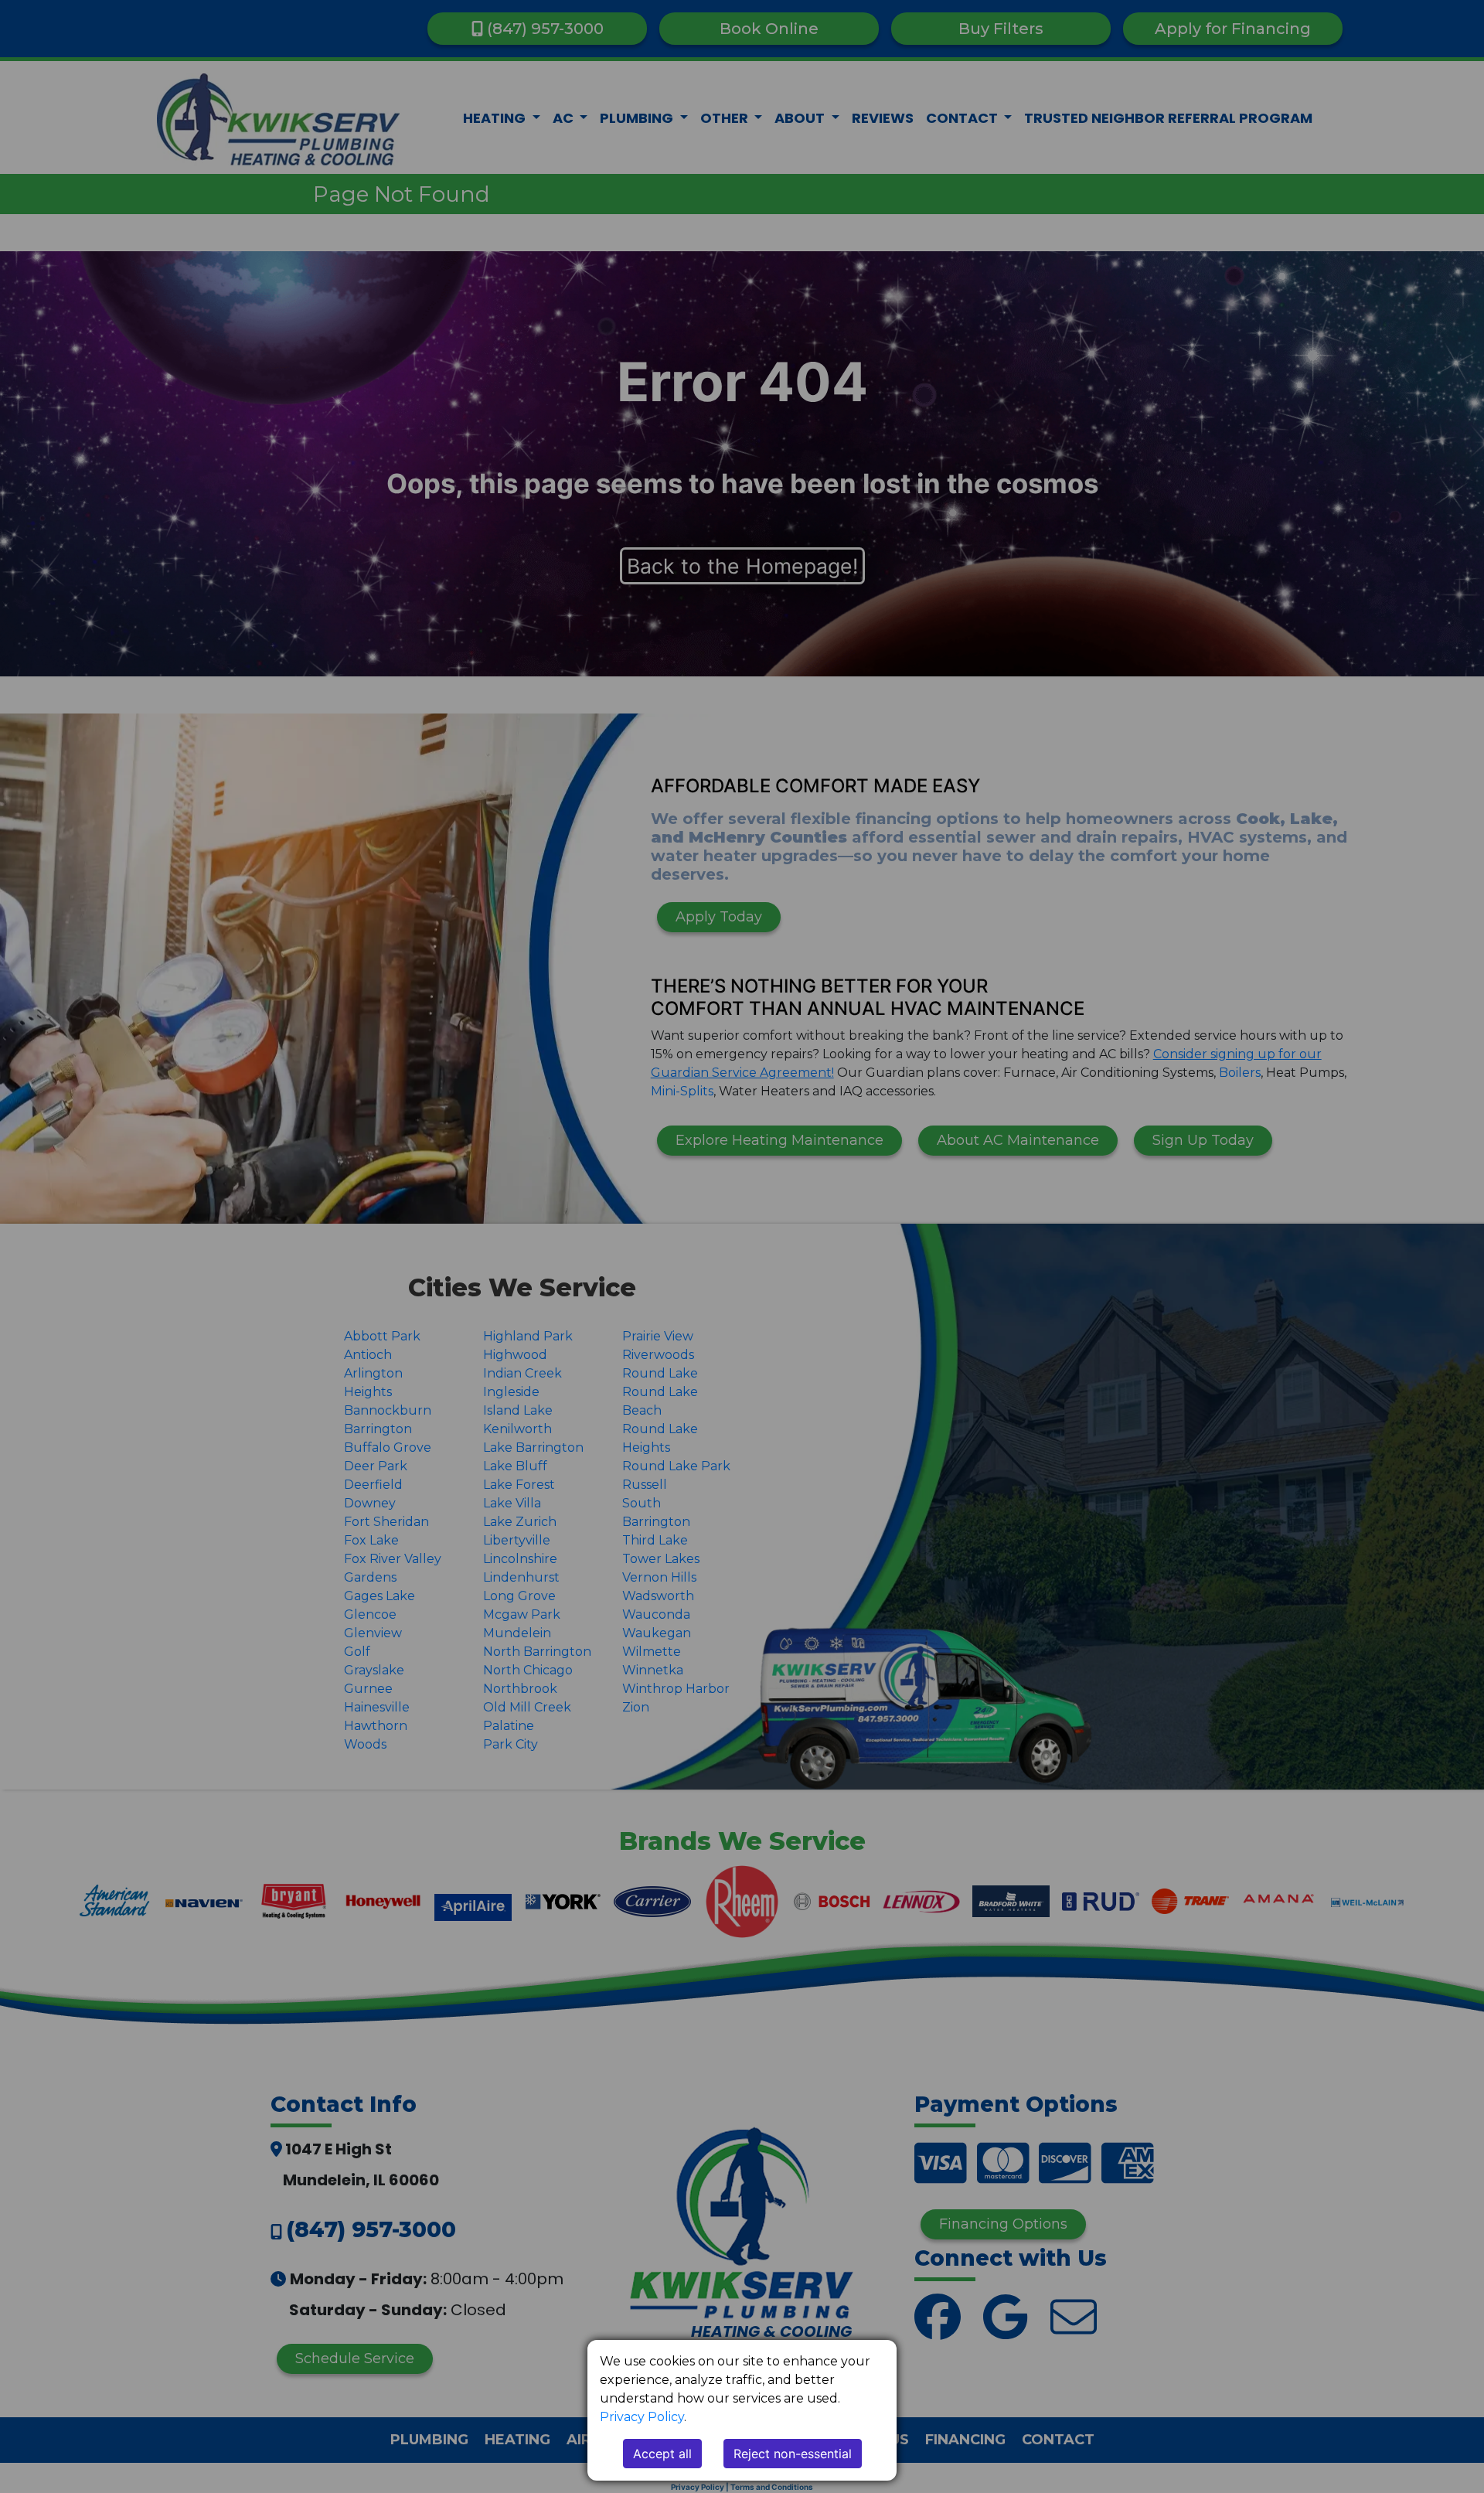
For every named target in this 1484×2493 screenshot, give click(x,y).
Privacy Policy (642, 2417)
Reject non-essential (793, 2454)
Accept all (662, 2454)
